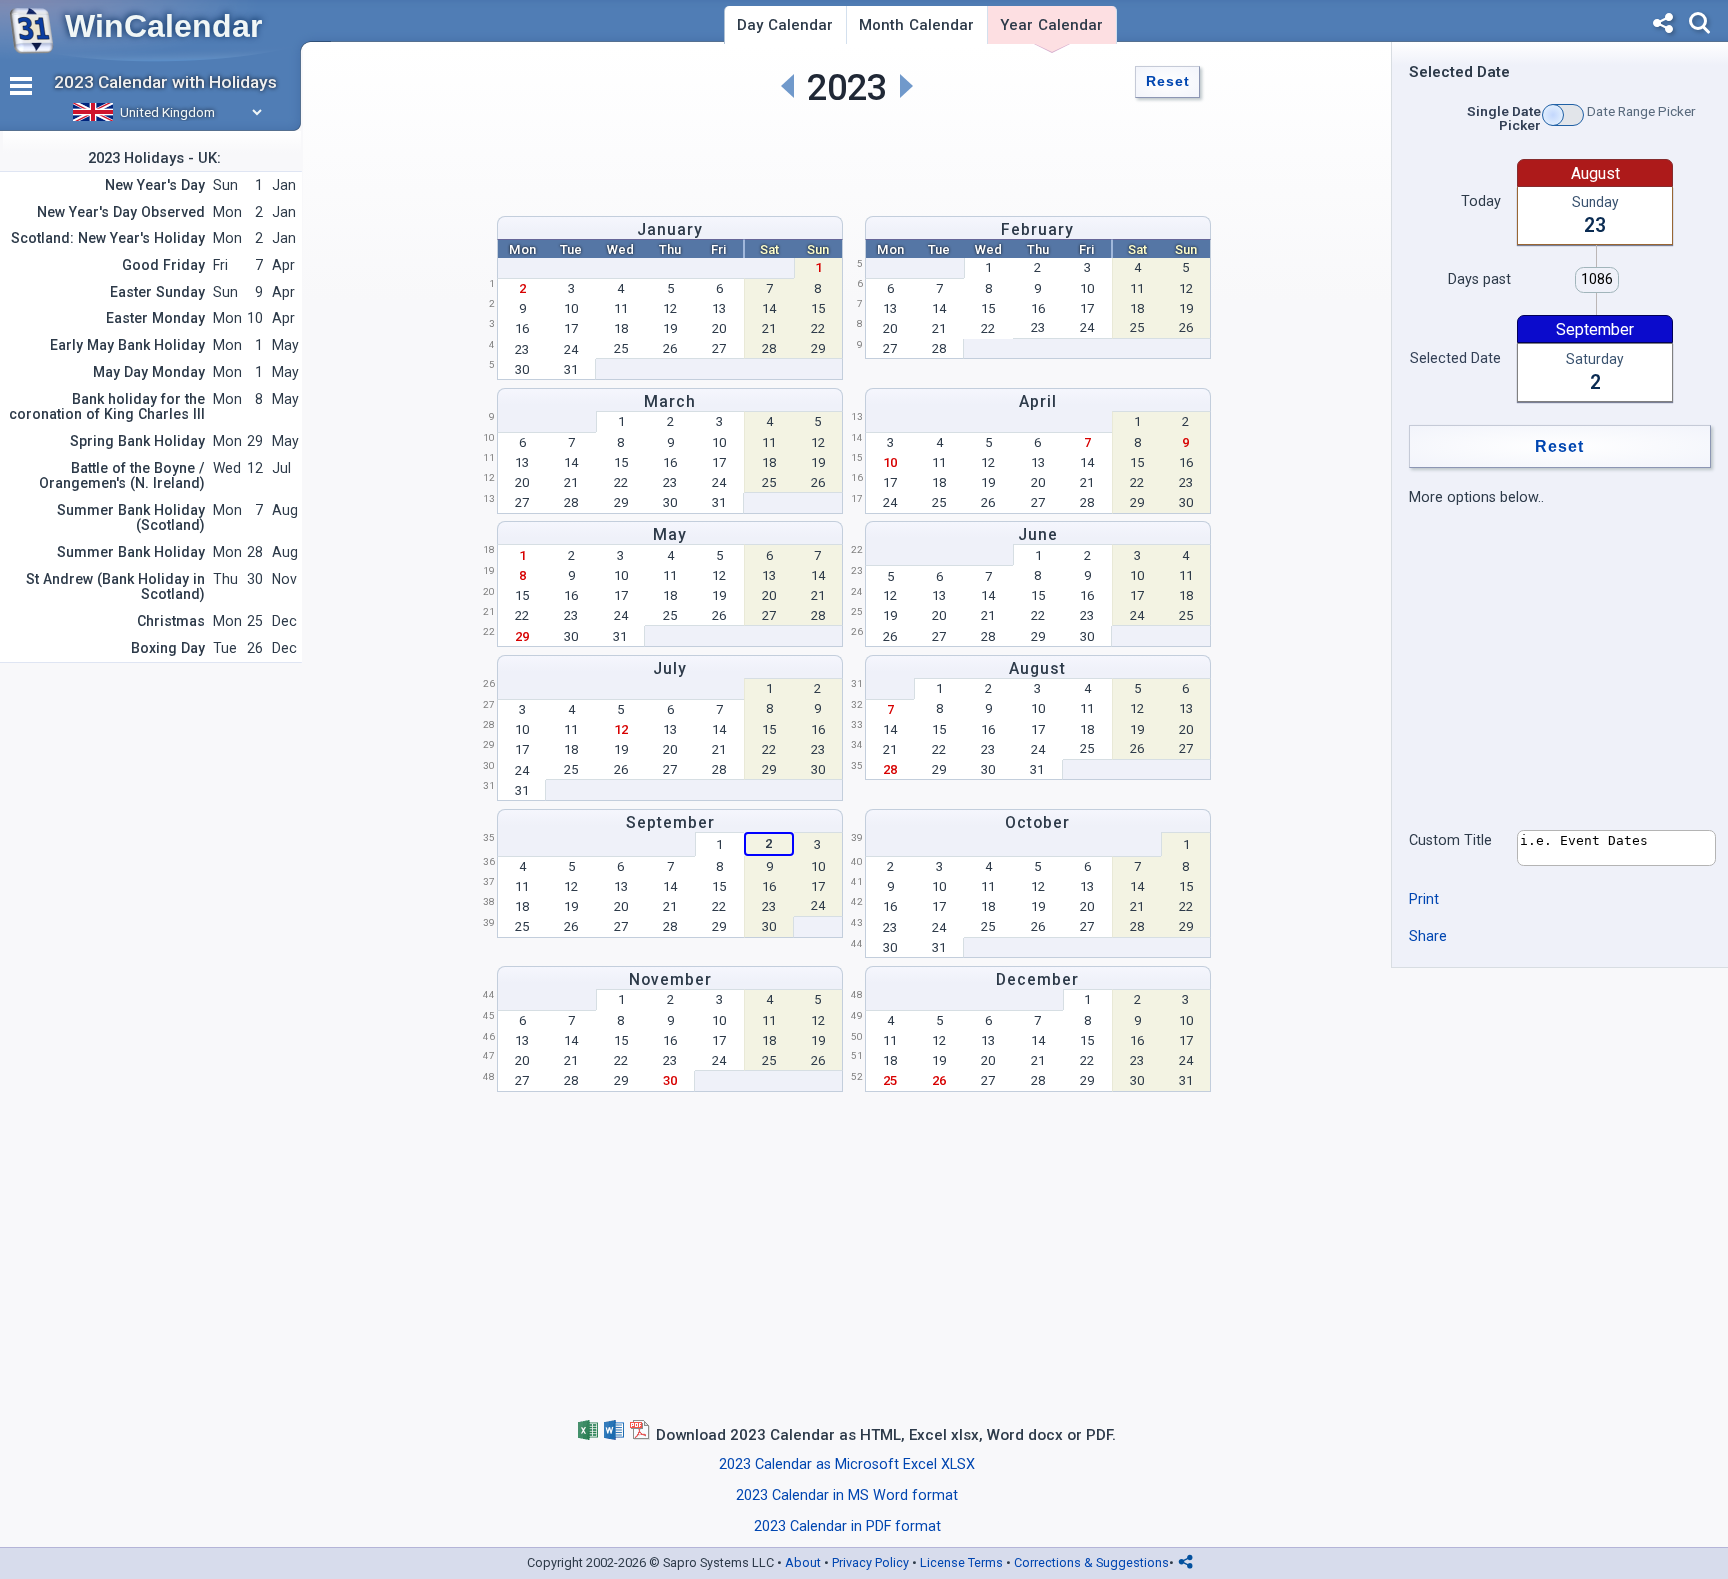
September (670, 822)
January (670, 229)
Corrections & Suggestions (1091, 1562)
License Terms (961, 1562)
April (1038, 401)
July (670, 668)
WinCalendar (163, 26)
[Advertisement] (847, 156)
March (670, 401)
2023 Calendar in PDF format (847, 1526)
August (1037, 668)
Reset (1168, 81)
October (1037, 822)
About (803, 1562)
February (1037, 229)
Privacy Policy (870, 1562)
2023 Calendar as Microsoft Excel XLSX (847, 1464)
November (670, 979)
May (670, 534)
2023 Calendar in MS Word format (847, 1495)
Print (1424, 899)
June (1038, 534)
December (1037, 979)
